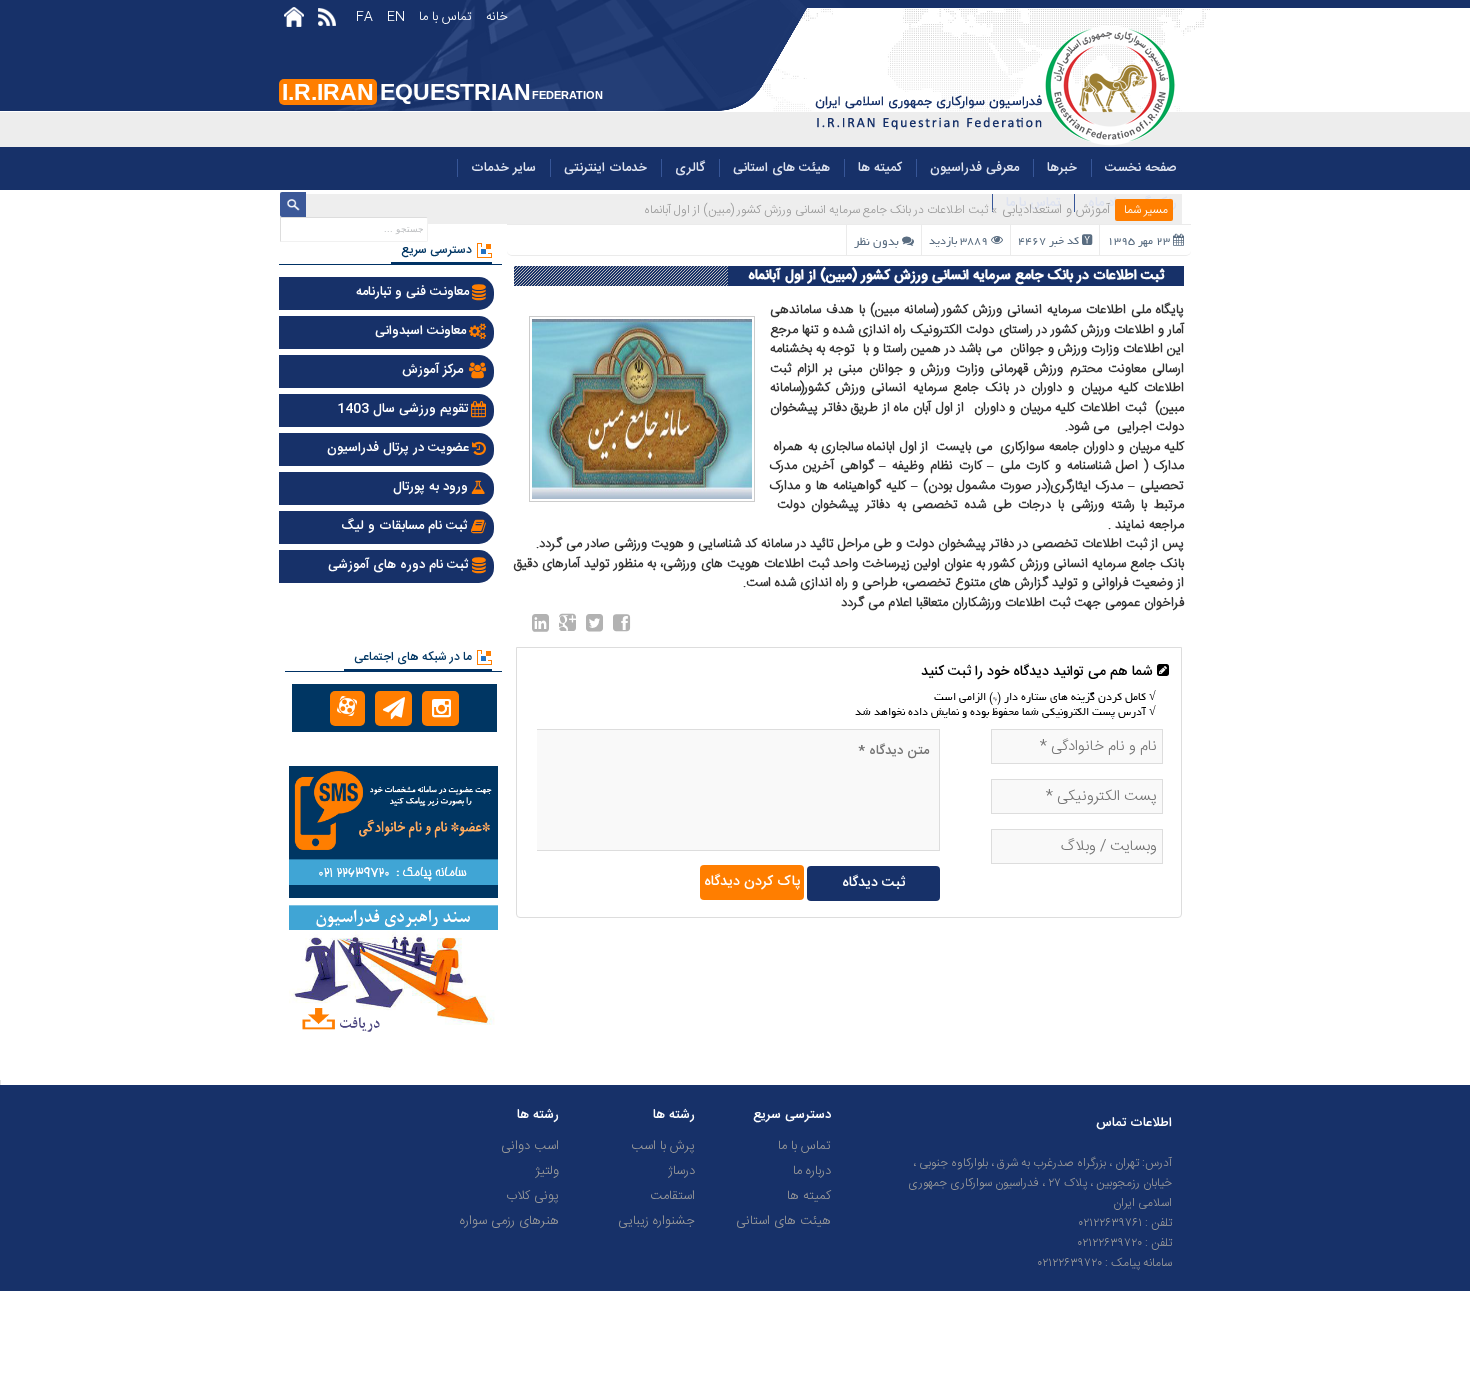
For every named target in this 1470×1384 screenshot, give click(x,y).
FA (364, 17)
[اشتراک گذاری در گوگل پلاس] (567, 627)
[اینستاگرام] (440, 708)
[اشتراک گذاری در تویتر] (594, 627)
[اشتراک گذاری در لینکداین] (540, 627)
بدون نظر (876, 242)
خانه (497, 17)
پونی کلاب (532, 1196)
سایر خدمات (503, 168)
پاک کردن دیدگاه (752, 882)
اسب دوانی (530, 1146)
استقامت (672, 1196)
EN (396, 17)
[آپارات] (347, 708)
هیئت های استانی (781, 168)
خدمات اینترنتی (605, 168)
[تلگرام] (393, 708)
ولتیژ (547, 1171)
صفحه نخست (1141, 168)
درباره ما (812, 1171)
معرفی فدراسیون (974, 168)
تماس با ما (445, 17)
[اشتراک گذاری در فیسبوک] (621, 627)
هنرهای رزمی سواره (509, 1221)
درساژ (681, 1171)
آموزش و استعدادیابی (1056, 210)
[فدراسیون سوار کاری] (991, 144)
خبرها (1062, 168)
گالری (690, 168)
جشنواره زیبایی (656, 1221)
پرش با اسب (663, 1146)
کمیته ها (880, 168)
